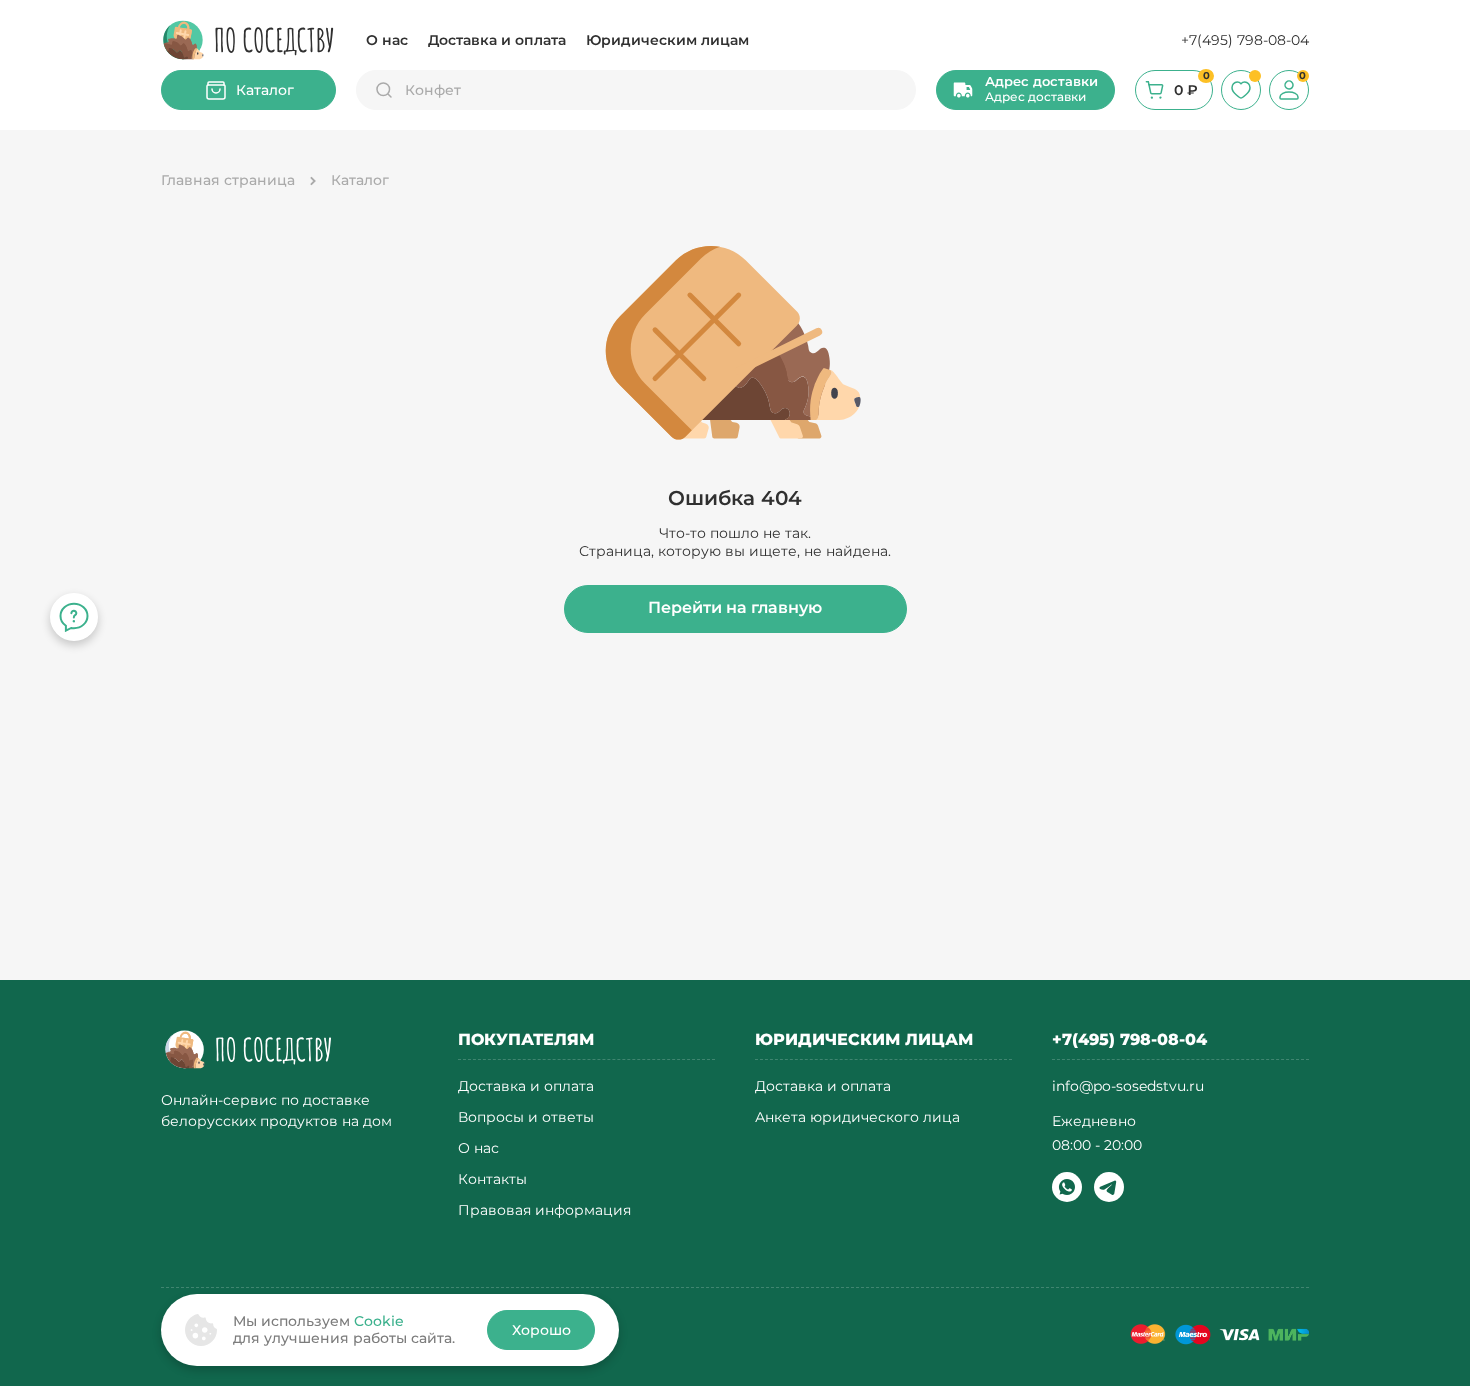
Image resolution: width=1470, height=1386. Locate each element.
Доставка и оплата (497, 40)
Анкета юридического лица (857, 1117)
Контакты (492, 1179)
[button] (1025, 90)
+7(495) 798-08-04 (1245, 40)
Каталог (265, 90)
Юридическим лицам (667, 40)
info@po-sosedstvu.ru (1128, 1086)
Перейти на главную (735, 607)
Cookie (379, 1321)
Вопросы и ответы (526, 1117)
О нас (387, 40)
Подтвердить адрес (410, 958)
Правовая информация (544, 1210)
